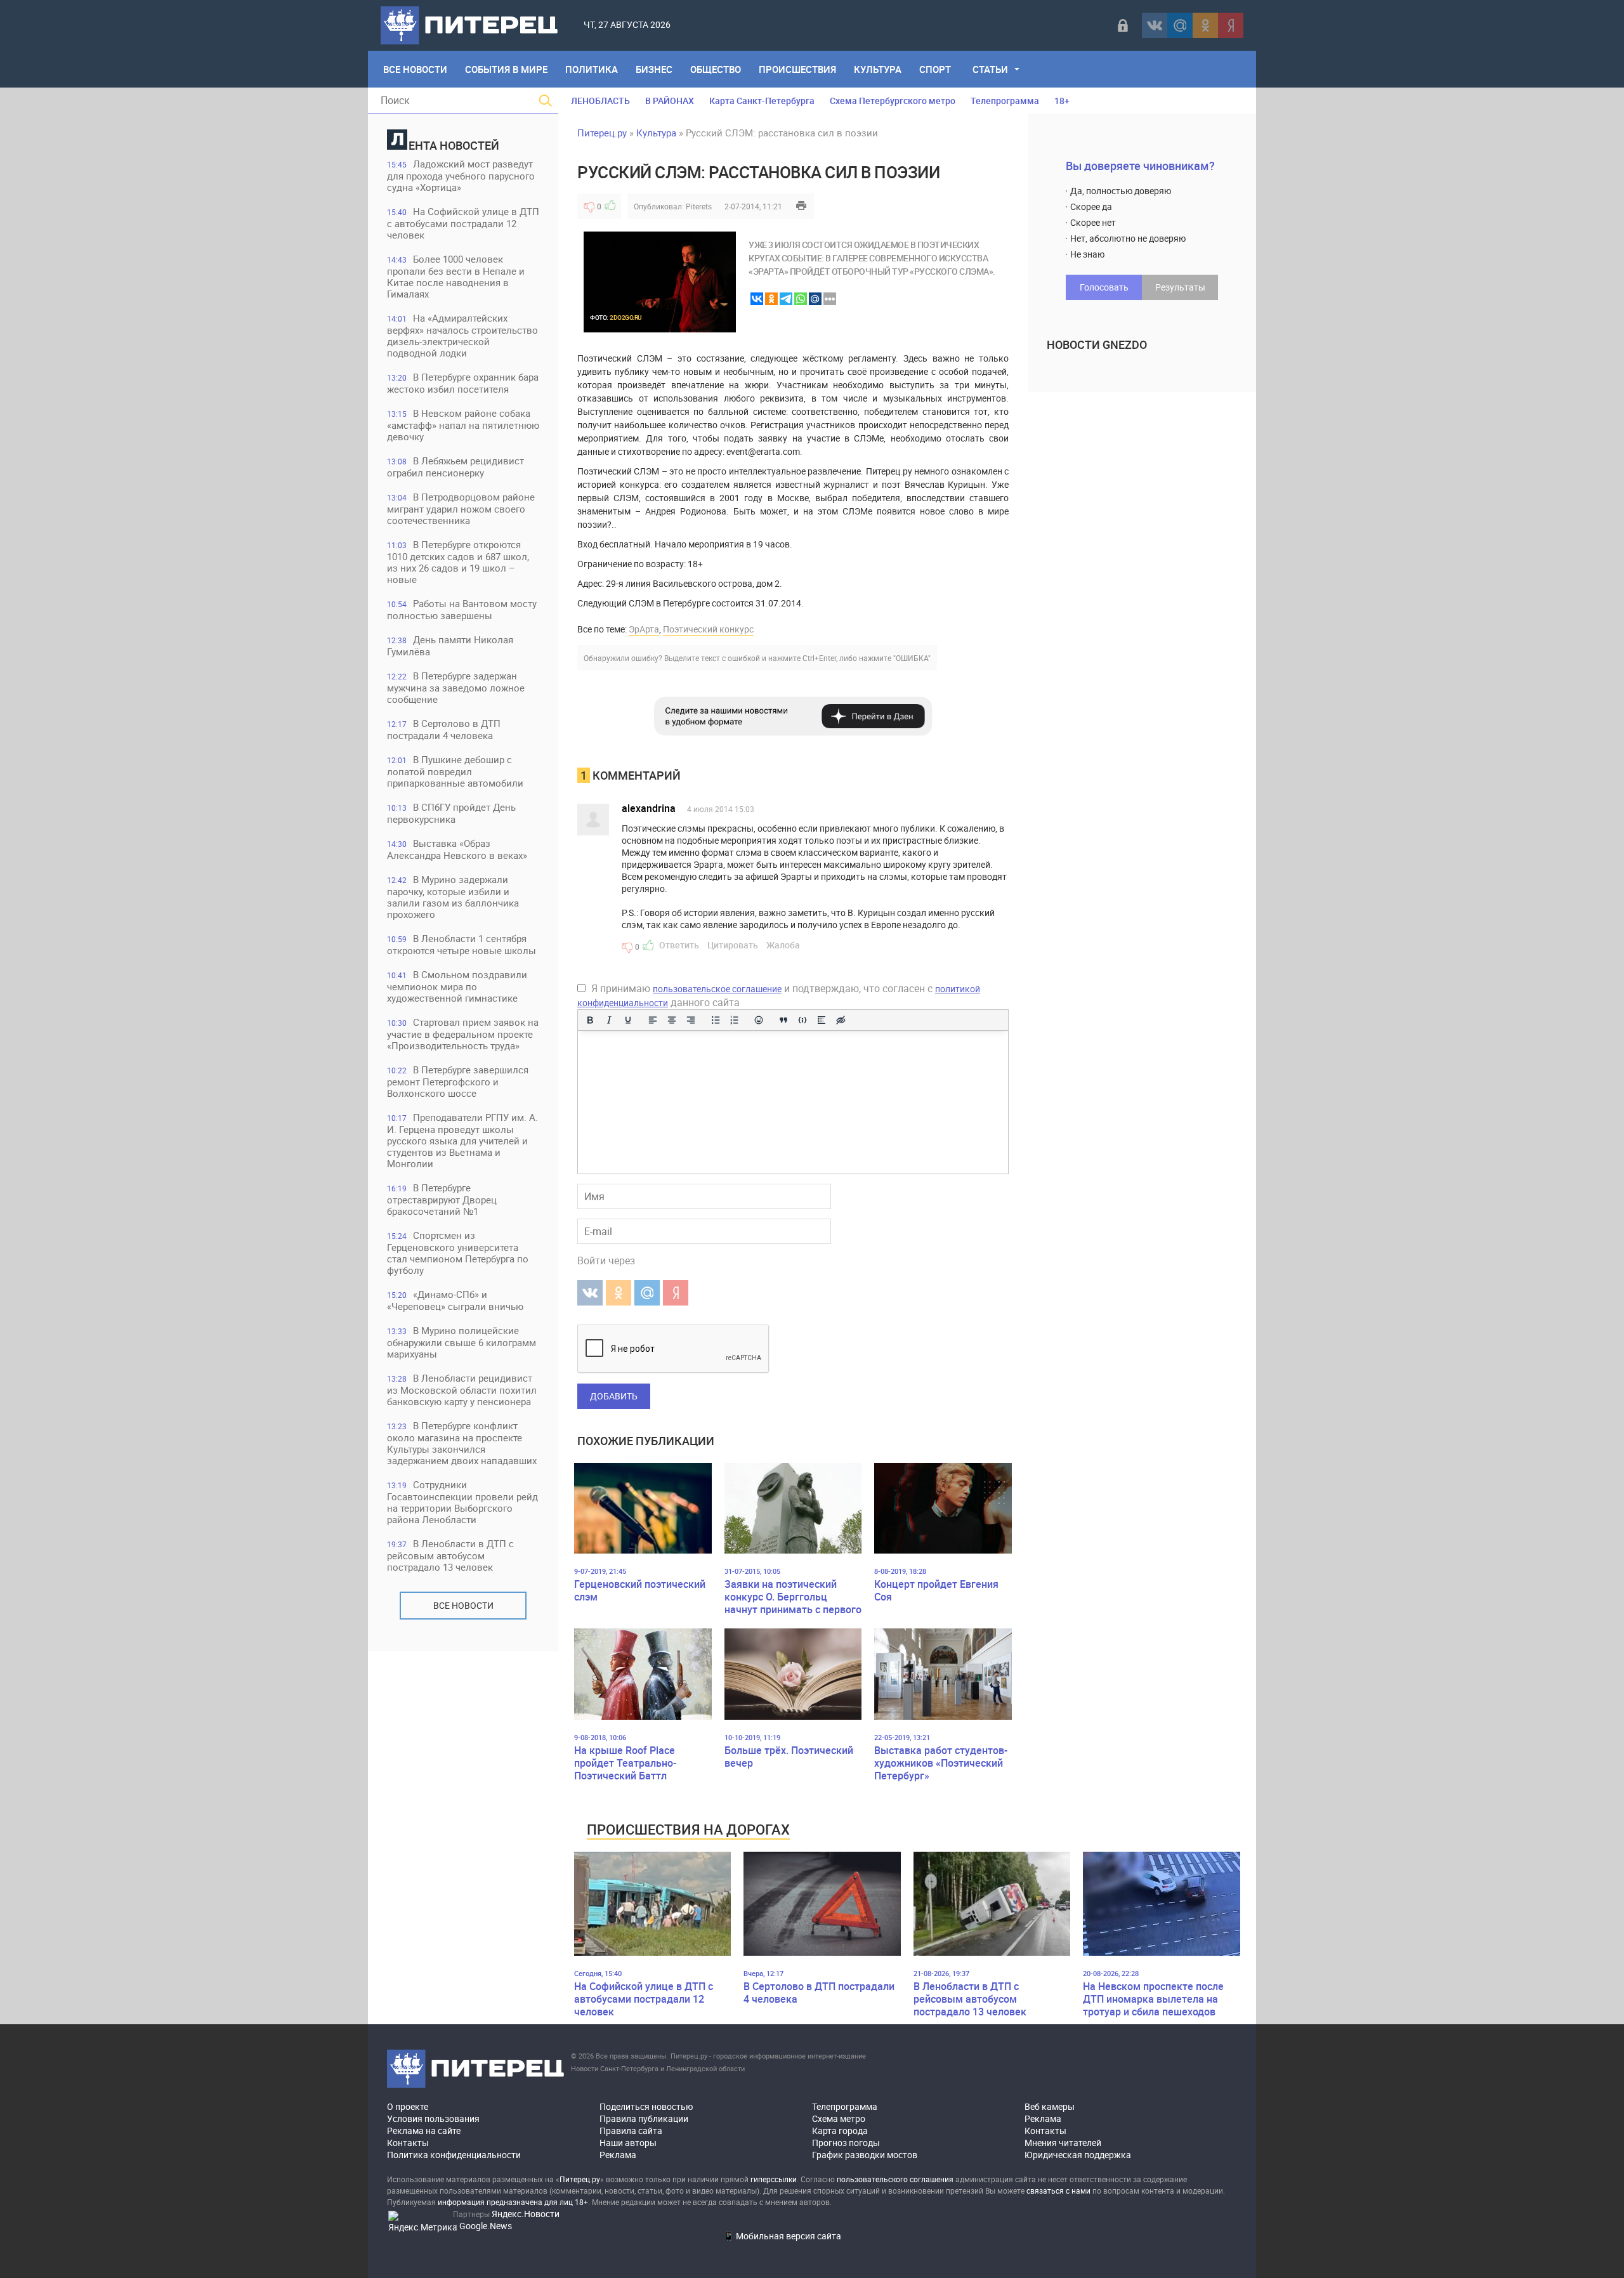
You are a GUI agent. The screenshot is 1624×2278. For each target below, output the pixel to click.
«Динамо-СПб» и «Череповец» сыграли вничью (455, 1300)
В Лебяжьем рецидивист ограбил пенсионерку (455, 467)
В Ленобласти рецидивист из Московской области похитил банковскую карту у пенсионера (462, 1390)
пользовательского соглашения (895, 2179)
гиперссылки (774, 2179)
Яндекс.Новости (526, 2214)
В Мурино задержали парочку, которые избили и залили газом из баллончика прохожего (453, 897)
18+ (1062, 101)
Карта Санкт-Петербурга (762, 101)
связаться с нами (1058, 2190)
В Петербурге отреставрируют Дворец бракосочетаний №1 (442, 1199)
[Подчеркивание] (628, 1020)
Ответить (679, 945)
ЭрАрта (644, 629)
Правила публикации (644, 2118)
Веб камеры (1050, 2106)
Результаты (1180, 287)
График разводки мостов (865, 2155)
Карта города (840, 2131)
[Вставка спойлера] (822, 1020)
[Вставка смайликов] (759, 1020)
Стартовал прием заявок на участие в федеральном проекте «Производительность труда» (463, 1034)
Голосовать (1104, 287)
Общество (716, 69)
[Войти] (1123, 25)
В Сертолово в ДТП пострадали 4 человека (444, 729)
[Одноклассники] (1205, 25)
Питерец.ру (602, 133)
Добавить (614, 1396)
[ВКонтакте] (1155, 25)
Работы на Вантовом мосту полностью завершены (462, 609)
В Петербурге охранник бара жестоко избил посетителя (463, 383)
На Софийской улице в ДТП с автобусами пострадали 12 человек (463, 223)
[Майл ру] (1180, 25)
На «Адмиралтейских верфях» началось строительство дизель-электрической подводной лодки (462, 335)
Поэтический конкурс (708, 629)
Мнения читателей (1063, 2143)
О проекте (408, 2106)
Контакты (408, 2143)
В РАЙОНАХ (670, 101)
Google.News (486, 2226)
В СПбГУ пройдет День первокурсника (451, 813)
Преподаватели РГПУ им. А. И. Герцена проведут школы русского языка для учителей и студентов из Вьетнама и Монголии (462, 1140)
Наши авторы (628, 2143)
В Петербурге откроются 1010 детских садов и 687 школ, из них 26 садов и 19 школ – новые (458, 562)
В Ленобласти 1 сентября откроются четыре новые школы (462, 944)
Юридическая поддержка (1078, 2155)
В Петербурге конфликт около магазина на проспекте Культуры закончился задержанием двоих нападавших (462, 1443)
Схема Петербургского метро (893, 101)
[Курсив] (609, 1020)
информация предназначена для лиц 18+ (513, 2202)
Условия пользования (433, 2118)
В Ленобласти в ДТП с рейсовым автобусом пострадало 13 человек (450, 1555)
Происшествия (797, 69)
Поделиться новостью (646, 2106)
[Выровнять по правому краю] (691, 1020)
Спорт (935, 69)
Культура (878, 69)
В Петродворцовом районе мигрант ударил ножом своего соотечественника (461, 508)
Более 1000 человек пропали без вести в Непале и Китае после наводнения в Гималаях (456, 276)
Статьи (990, 69)
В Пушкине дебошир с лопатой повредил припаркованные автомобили (455, 771)
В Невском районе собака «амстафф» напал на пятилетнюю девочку (463, 425)
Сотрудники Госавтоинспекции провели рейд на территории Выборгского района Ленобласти (462, 1502)
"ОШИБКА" (912, 658)
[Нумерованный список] (735, 1020)
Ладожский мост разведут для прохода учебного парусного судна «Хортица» (461, 175)
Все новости (463, 1605)
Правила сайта (631, 2131)
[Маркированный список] (716, 1020)
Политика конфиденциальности (454, 2155)
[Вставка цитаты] (783, 1020)
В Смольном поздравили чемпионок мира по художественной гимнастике (457, 986)
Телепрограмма (1005, 101)
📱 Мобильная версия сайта (782, 2236)
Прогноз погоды (846, 2143)
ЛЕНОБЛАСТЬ (600, 101)
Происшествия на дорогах (688, 1829)
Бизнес (654, 69)
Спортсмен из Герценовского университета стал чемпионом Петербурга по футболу (458, 1253)
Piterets (699, 206)
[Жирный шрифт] (590, 1020)
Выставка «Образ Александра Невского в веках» (457, 849)
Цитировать (733, 945)
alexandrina (649, 808)
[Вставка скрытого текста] (841, 1020)
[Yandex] (1231, 25)
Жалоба (783, 945)
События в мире (506, 69)
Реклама (618, 2155)
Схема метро (839, 2118)
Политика (592, 69)
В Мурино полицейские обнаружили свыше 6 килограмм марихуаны (462, 1342)
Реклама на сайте (424, 2131)
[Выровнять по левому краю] (653, 1020)
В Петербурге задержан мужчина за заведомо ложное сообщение (456, 687)
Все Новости (415, 69)
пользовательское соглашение (717, 989)
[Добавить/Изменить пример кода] (802, 1020)
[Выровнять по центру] (672, 1020)
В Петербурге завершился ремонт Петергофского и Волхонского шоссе (458, 1081)
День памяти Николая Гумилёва (450, 645)
